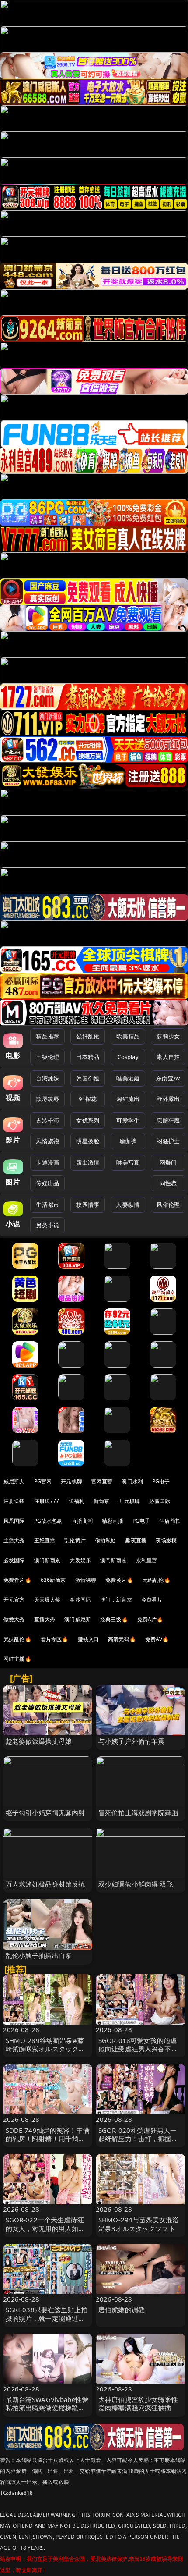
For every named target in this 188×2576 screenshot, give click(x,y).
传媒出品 (47, 1183)
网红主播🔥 (17, 1659)
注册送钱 (14, 1501)
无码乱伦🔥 (157, 1580)
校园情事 (88, 1205)
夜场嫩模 (166, 1540)
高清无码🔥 (122, 1639)
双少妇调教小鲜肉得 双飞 (136, 1884)
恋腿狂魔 (168, 1120)
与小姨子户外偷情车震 (132, 1741)
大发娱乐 (80, 1560)
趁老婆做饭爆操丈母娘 (39, 1741)
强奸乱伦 (88, 1036)
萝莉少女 (168, 1036)
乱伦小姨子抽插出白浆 (39, 1955)
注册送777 (47, 1501)
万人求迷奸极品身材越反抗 (45, 1884)
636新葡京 (53, 1580)
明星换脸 (88, 1141)
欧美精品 (128, 1036)
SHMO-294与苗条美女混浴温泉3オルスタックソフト (139, 2224)
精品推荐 (47, 1036)
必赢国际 (160, 1501)
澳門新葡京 (113, 1560)
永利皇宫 (147, 1560)
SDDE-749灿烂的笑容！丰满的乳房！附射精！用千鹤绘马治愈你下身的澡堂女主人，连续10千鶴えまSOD (48, 2143)
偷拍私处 (106, 1540)
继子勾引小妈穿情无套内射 (45, 1812)
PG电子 (161, 1481)
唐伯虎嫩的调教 (122, 2310)
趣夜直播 (136, 1540)
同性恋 (168, 1183)
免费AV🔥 (157, 1639)
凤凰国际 (14, 1521)
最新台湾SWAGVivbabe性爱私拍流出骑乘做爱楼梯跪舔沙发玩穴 (47, 2408)
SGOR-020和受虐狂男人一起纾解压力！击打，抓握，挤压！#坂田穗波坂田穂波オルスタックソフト (140, 2143)
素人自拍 (168, 1057)
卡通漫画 (47, 1162)
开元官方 (14, 1600)
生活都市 (47, 1205)
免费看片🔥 (17, 1580)
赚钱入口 (89, 1639)
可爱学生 (128, 1120)
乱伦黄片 (75, 1540)
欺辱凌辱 (47, 1099)
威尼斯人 (14, 1481)
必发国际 (14, 1560)
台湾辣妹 (47, 1078)
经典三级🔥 (114, 1619)
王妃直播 (45, 1540)
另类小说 (47, 1225)
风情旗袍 (47, 1141)
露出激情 (88, 1162)
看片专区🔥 (55, 1639)
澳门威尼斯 (78, 1619)
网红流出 (128, 1099)
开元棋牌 (71, 1481)
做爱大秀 (14, 1619)
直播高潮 (82, 1521)
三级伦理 (47, 1057)
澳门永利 (132, 1481)
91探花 (88, 1099)
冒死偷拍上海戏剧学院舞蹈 (138, 1812)
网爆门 (168, 1162)
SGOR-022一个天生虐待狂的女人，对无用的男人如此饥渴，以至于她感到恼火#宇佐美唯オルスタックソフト (48, 2232)
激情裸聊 (86, 1580)
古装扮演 (47, 1120)
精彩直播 (113, 1521)
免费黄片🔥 (119, 1580)
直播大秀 (45, 1619)
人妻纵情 (128, 1205)
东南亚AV (168, 1078)
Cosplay (128, 1057)
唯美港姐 (128, 1078)
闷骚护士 (168, 1141)
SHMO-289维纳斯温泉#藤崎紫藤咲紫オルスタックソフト (45, 2049)
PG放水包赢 (48, 1521)
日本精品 (88, 1057)
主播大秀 (14, 1540)
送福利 (77, 1501)
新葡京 (101, 1501)
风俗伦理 (168, 1205)
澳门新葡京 (47, 1560)
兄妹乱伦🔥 (17, 1639)
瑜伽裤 (128, 1141)
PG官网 (43, 1481)
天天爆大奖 (47, 1600)
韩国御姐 (88, 1078)
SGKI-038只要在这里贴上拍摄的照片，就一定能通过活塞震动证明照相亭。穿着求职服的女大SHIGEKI (47, 2322)
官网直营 (102, 1481)
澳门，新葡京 (116, 1600)
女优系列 (88, 1120)
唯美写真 (128, 1162)
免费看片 (152, 1600)
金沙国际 (80, 1600)
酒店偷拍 (170, 1521)
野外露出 (168, 1099)
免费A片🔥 (150, 1619)
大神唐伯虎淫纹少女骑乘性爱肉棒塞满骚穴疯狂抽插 (138, 2404)
